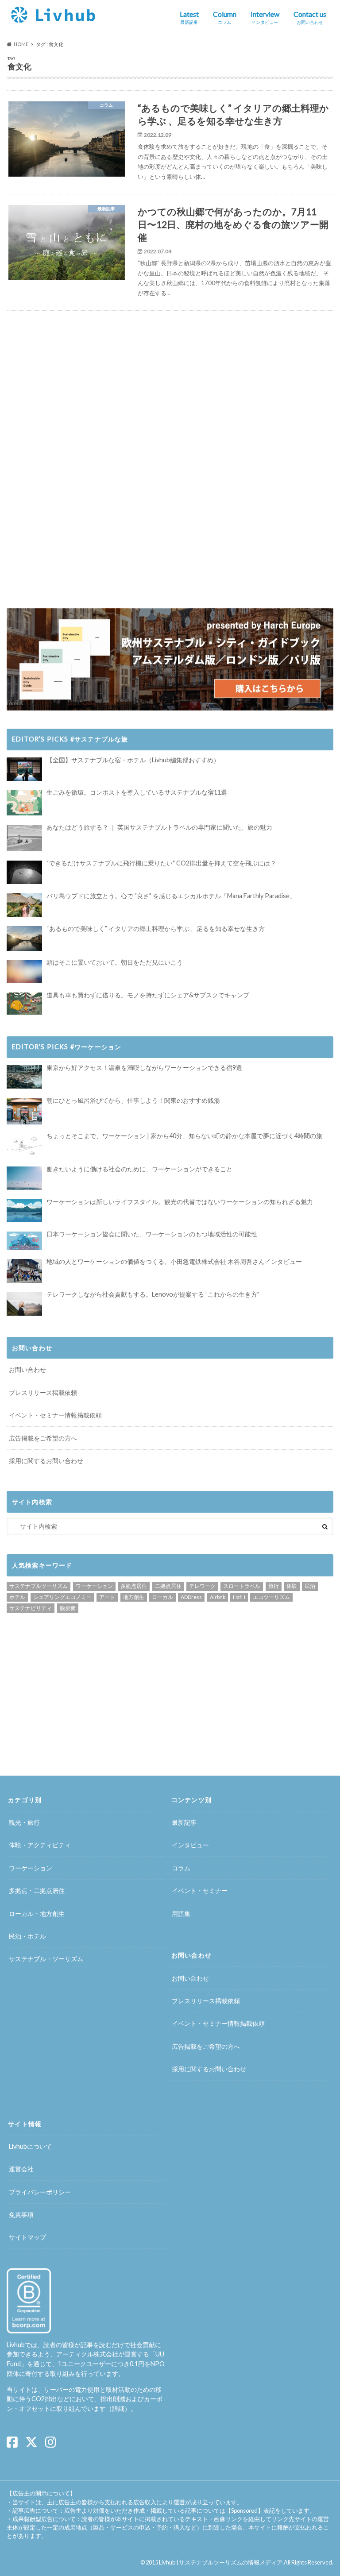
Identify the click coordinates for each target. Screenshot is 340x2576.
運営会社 (21, 2169)
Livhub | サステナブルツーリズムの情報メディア (221, 2562)
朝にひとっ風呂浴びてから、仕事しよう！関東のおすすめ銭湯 (133, 1100)
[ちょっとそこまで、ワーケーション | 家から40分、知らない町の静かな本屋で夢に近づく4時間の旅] (24, 1145)
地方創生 (134, 1597)
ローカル (162, 1597)
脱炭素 (68, 1608)
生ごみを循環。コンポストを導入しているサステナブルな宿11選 (137, 792)
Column (225, 17)
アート (107, 1597)
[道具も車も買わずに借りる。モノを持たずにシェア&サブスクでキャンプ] (24, 1004)
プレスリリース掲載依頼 (43, 1392)
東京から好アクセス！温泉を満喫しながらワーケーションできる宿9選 (144, 1068)
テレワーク (202, 1586)
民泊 (310, 1586)
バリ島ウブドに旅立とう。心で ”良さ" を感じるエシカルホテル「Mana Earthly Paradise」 (171, 896)
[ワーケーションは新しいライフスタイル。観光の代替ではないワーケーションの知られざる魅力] (24, 1211)
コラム (181, 1868)
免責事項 (21, 2215)
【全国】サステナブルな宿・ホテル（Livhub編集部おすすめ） (133, 760)
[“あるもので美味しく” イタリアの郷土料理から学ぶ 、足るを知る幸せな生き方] (24, 938)
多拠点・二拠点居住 (37, 1890)
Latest (189, 17)
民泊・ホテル (27, 1936)
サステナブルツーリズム (39, 1586)
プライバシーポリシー (40, 2192)
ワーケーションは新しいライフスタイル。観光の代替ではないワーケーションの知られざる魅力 (180, 1202)
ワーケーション (94, 1586)
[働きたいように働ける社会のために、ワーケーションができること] (24, 1178)
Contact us (310, 17)
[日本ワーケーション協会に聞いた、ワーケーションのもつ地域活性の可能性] (24, 1241)
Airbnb (218, 1597)
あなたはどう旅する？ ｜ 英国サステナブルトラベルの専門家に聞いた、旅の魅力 (159, 827)
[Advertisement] (88, 388)
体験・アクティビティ (40, 1845)
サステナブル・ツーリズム (46, 1959)
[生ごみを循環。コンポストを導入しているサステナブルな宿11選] (24, 803)
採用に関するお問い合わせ (46, 1461)
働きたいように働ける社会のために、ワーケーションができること (139, 1169)
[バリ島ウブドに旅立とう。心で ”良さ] (24, 905)
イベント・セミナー (200, 1890)
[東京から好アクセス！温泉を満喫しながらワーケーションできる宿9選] (24, 1077)
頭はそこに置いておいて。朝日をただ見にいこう (115, 962)
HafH (239, 1597)
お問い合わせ (27, 1369)
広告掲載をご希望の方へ (43, 1438)
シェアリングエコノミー (62, 1597)
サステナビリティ (31, 1608)
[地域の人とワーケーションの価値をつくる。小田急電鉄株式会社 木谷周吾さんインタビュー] (24, 1271)
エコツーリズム (271, 1597)
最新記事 (184, 1822)
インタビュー (190, 1845)
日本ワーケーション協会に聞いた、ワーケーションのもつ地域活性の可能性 (152, 1234)
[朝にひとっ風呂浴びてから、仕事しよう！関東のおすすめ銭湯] (24, 1111)
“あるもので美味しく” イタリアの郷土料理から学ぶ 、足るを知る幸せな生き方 (156, 929)
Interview (265, 17)
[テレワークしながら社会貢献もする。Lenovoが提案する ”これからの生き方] (24, 1303)
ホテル (17, 1597)
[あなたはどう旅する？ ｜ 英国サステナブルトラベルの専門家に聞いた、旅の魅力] (24, 838)
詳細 (118, 2408)
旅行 (274, 1586)
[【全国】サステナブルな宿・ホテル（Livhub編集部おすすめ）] (24, 769)
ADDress (191, 1597)
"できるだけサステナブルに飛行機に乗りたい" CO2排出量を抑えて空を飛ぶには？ (161, 863)
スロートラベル (242, 1586)
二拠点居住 (168, 1586)
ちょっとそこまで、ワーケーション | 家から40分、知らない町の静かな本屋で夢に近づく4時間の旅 (184, 1136)
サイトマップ (27, 2237)
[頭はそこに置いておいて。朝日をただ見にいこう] (24, 971)
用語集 (181, 1914)
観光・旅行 (24, 1822)
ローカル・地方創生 (37, 1914)
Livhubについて (30, 2146)
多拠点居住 (134, 1586)
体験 (292, 1586)
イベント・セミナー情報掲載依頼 (55, 1415)
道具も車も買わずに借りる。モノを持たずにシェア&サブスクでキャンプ (148, 995)
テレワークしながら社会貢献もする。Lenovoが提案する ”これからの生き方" (153, 1294)
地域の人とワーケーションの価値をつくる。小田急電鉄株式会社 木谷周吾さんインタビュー (174, 1261)
